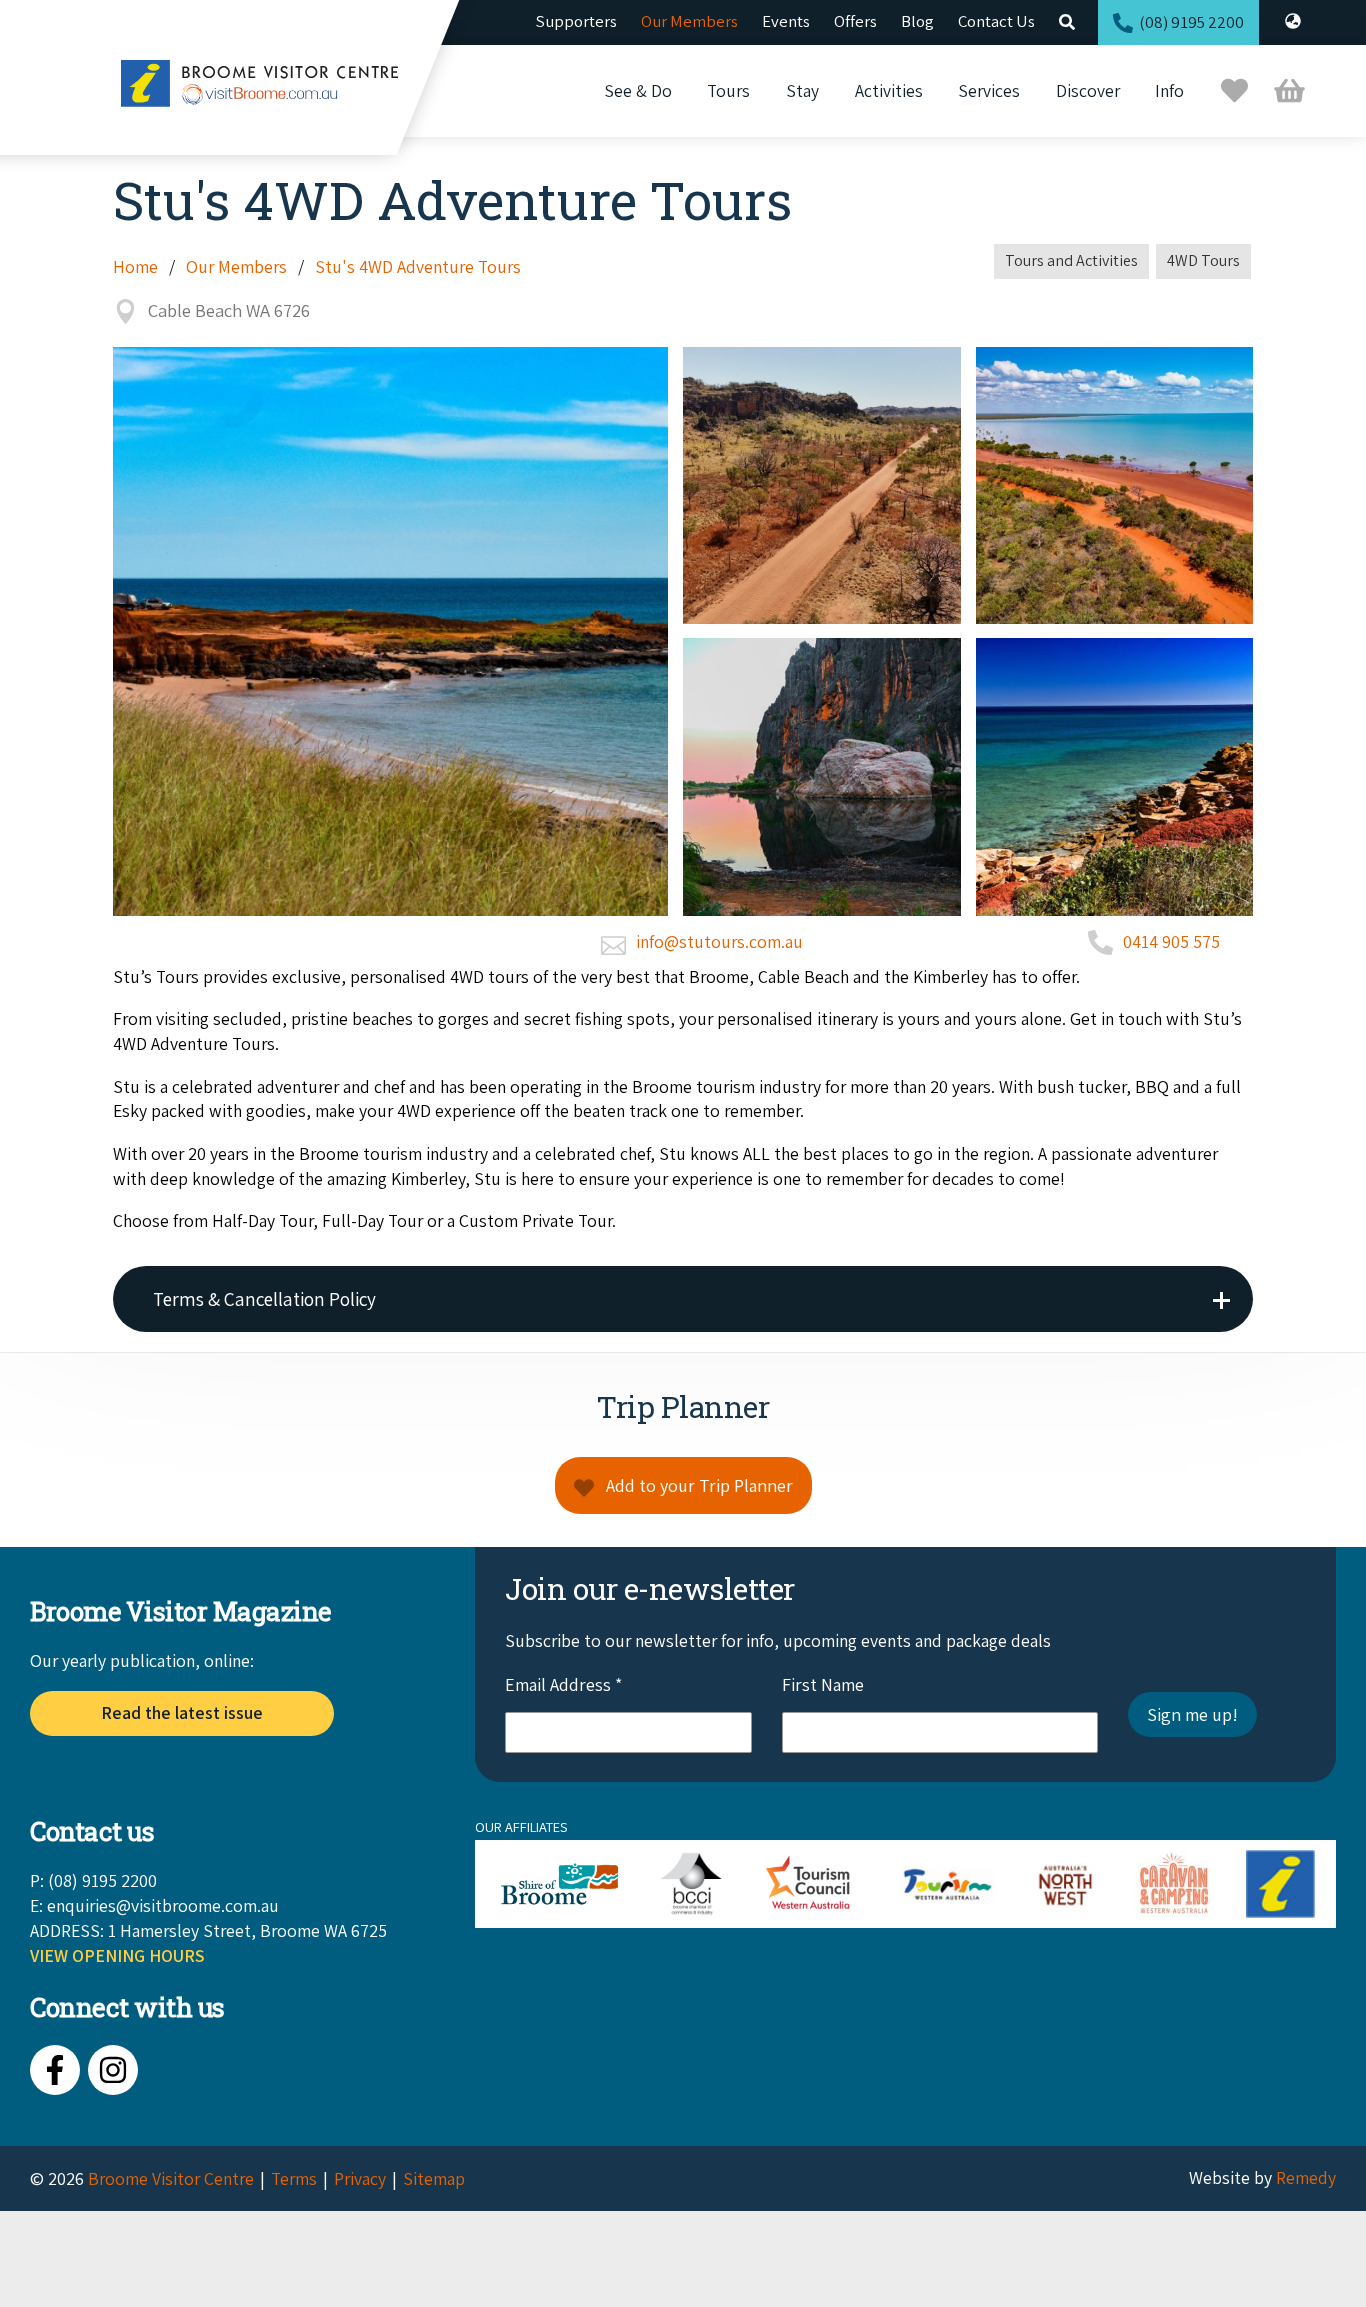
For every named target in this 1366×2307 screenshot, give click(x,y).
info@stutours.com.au (719, 941)
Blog (917, 21)
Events (786, 21)
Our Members (689, 21)
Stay (802, 90)
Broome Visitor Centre (171, 2178)
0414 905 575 (1171, 941)
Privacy (360, 2178)
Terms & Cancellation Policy (264, 1299)
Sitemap (434, 2178)
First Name (823, 1684)
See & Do (638, 90)
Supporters (576, 21)
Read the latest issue (182, 1712)
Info (1169, 90)
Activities (889, 90)
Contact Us (996, 21)
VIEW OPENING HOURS (117, 1955)
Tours (728, 90)
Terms (294, 2178)
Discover (1088, 90)
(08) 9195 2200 (1191, 22)
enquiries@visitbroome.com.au (163, 1905)
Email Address (563, 1684)
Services (989, 90)
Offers (855, 21)
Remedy (1306, 2177)
